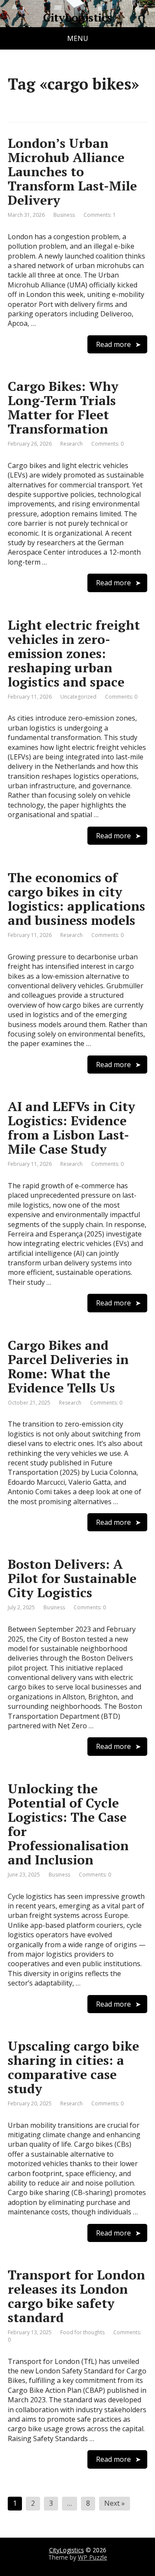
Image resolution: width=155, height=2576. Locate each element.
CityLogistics (77, 18)
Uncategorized (78, 697)
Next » (115, 2503)
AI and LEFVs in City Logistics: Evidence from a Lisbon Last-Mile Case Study (71, 1128)
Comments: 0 (107, 444)
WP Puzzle (93, 2557)
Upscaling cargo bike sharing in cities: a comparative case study (73, 2067)
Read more (113, 344)
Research (71, 444)
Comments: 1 (100, 215)
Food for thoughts (82, 2332)
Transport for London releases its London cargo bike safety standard (76, 2296)
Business (64, 215)
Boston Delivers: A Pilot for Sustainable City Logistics (72, 1578)
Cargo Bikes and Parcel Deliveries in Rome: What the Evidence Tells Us (68, 1366)
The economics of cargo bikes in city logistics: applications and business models (76, 899)
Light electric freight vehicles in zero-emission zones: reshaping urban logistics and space (74, 653)
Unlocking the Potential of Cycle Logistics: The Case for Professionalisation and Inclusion (68, 1824)
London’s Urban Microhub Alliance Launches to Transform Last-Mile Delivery (72, 172)
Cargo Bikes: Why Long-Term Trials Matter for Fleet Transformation (63, 407)
